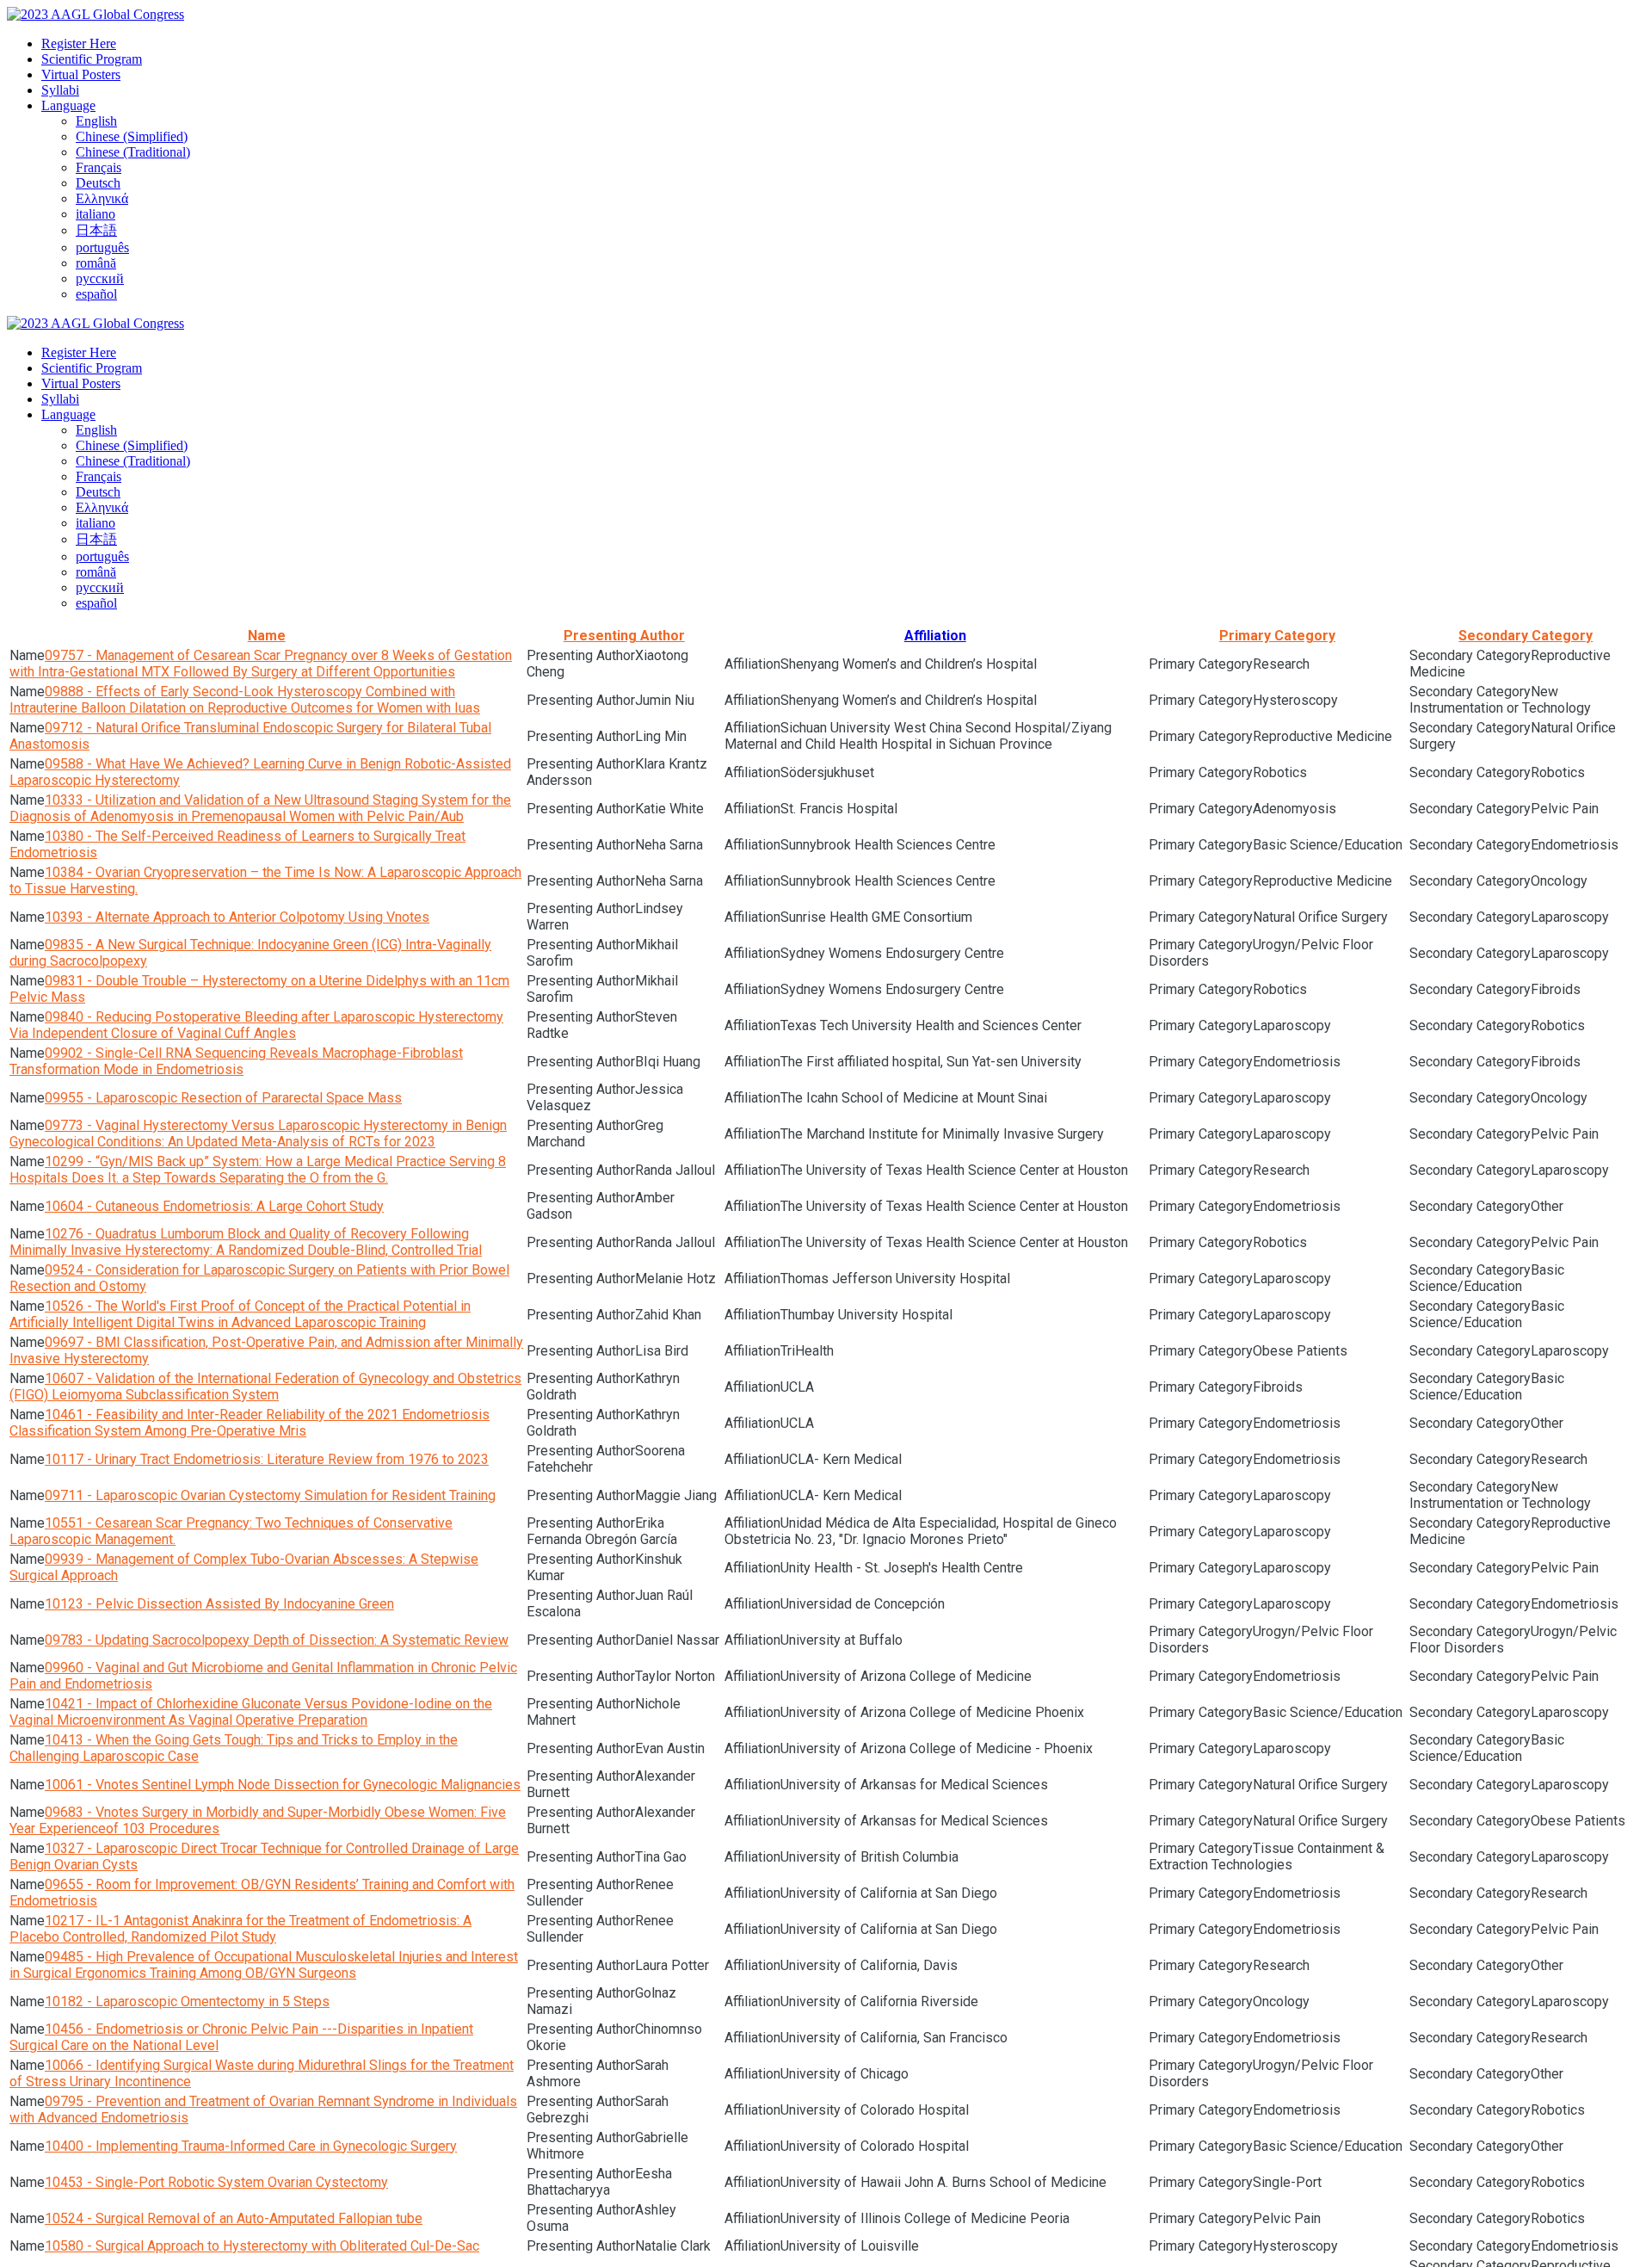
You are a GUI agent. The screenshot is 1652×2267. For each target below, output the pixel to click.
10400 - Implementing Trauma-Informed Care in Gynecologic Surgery (251, 2146)
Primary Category (1277, 636)
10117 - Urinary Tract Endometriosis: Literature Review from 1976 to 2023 (267, 1459)
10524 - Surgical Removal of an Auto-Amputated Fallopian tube (234, 2218)
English (96, 121)
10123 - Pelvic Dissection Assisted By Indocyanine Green (219, 1604)
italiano (96, 214)
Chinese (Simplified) (132, 136)
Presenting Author (624, 636)
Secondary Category (1526, 636)
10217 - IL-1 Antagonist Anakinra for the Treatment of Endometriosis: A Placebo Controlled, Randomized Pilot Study (240, 1929)
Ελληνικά (102, 198)
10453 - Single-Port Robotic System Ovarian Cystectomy (216, 2182)
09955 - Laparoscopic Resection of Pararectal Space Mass (223, 1098)
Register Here (79, 43)
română (96, 263)
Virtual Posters (81, 74)
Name (267, 636)
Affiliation (935, 636)
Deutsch (98, 183)
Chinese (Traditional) (133, 152)
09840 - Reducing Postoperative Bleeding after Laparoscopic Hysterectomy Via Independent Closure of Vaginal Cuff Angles (256, 1025)
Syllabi (60, 90)
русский (100, 278)
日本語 (96, 230)
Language (68, 105)
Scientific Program (92, 59)
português (102, 247)
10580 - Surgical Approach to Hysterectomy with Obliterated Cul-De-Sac (262, 2246)
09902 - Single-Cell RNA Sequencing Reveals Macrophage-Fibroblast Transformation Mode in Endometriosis (236, 1061)
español (96, 294)
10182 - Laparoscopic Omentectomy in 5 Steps (187, 2001)
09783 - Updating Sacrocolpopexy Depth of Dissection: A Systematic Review (277, 1640)
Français (99, 167)
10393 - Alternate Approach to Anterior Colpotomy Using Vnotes (237, 917)
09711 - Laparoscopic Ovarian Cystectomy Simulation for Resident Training (270, 1495)
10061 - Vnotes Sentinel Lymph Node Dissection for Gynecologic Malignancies (283, 1785)
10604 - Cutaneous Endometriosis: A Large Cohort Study (214, 1206)
